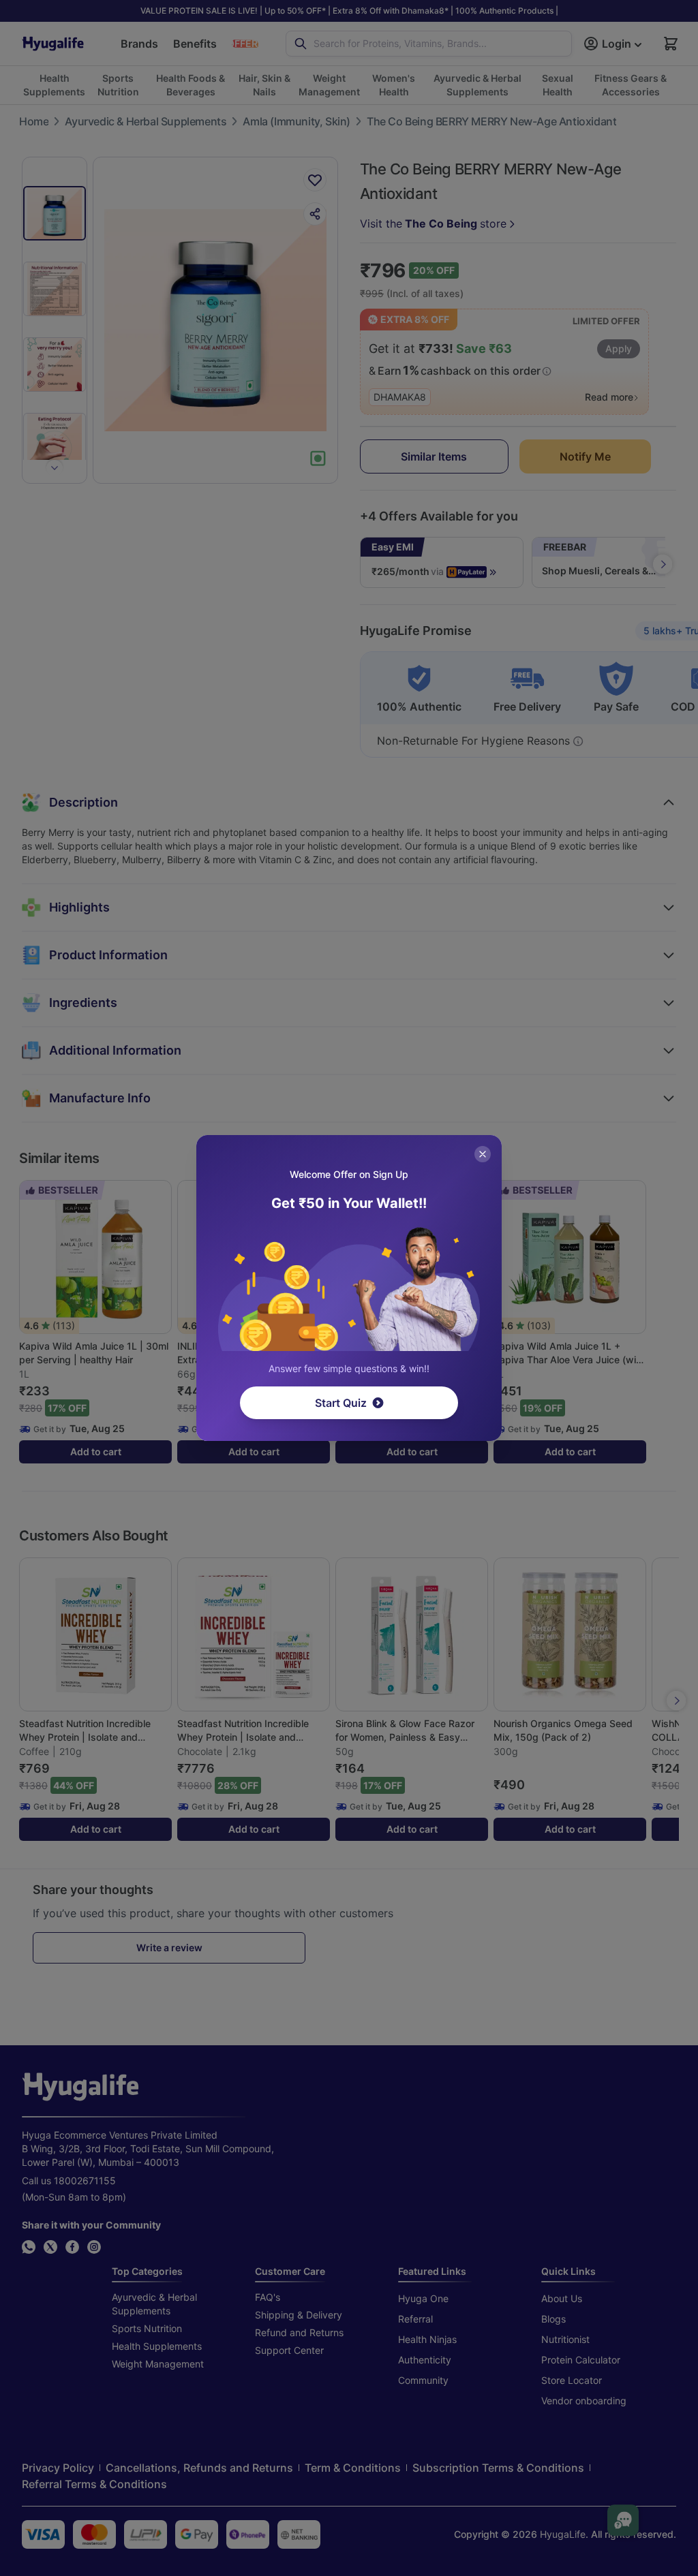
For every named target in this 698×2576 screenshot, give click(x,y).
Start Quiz (341, 1403)
